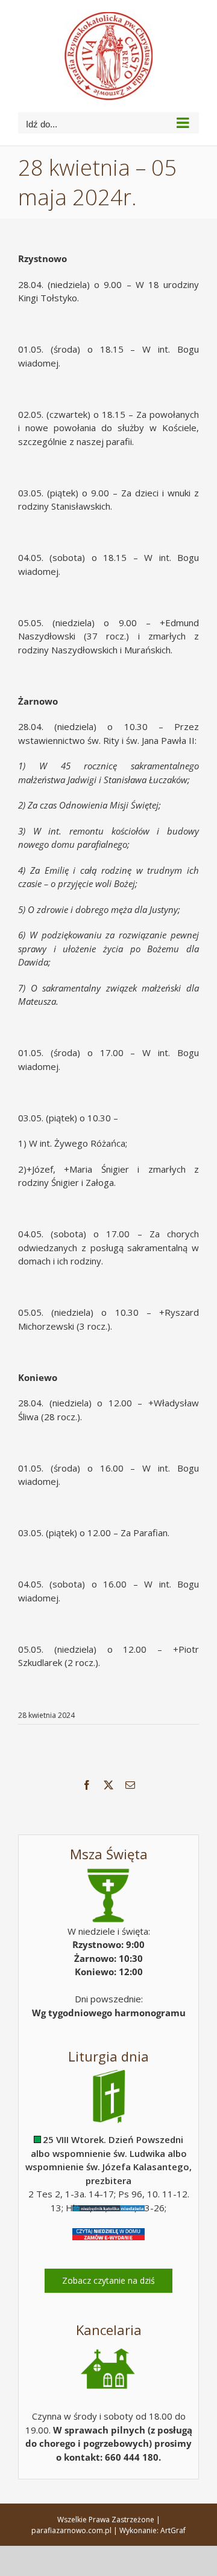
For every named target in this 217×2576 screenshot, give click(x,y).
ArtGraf (173, 2530)
